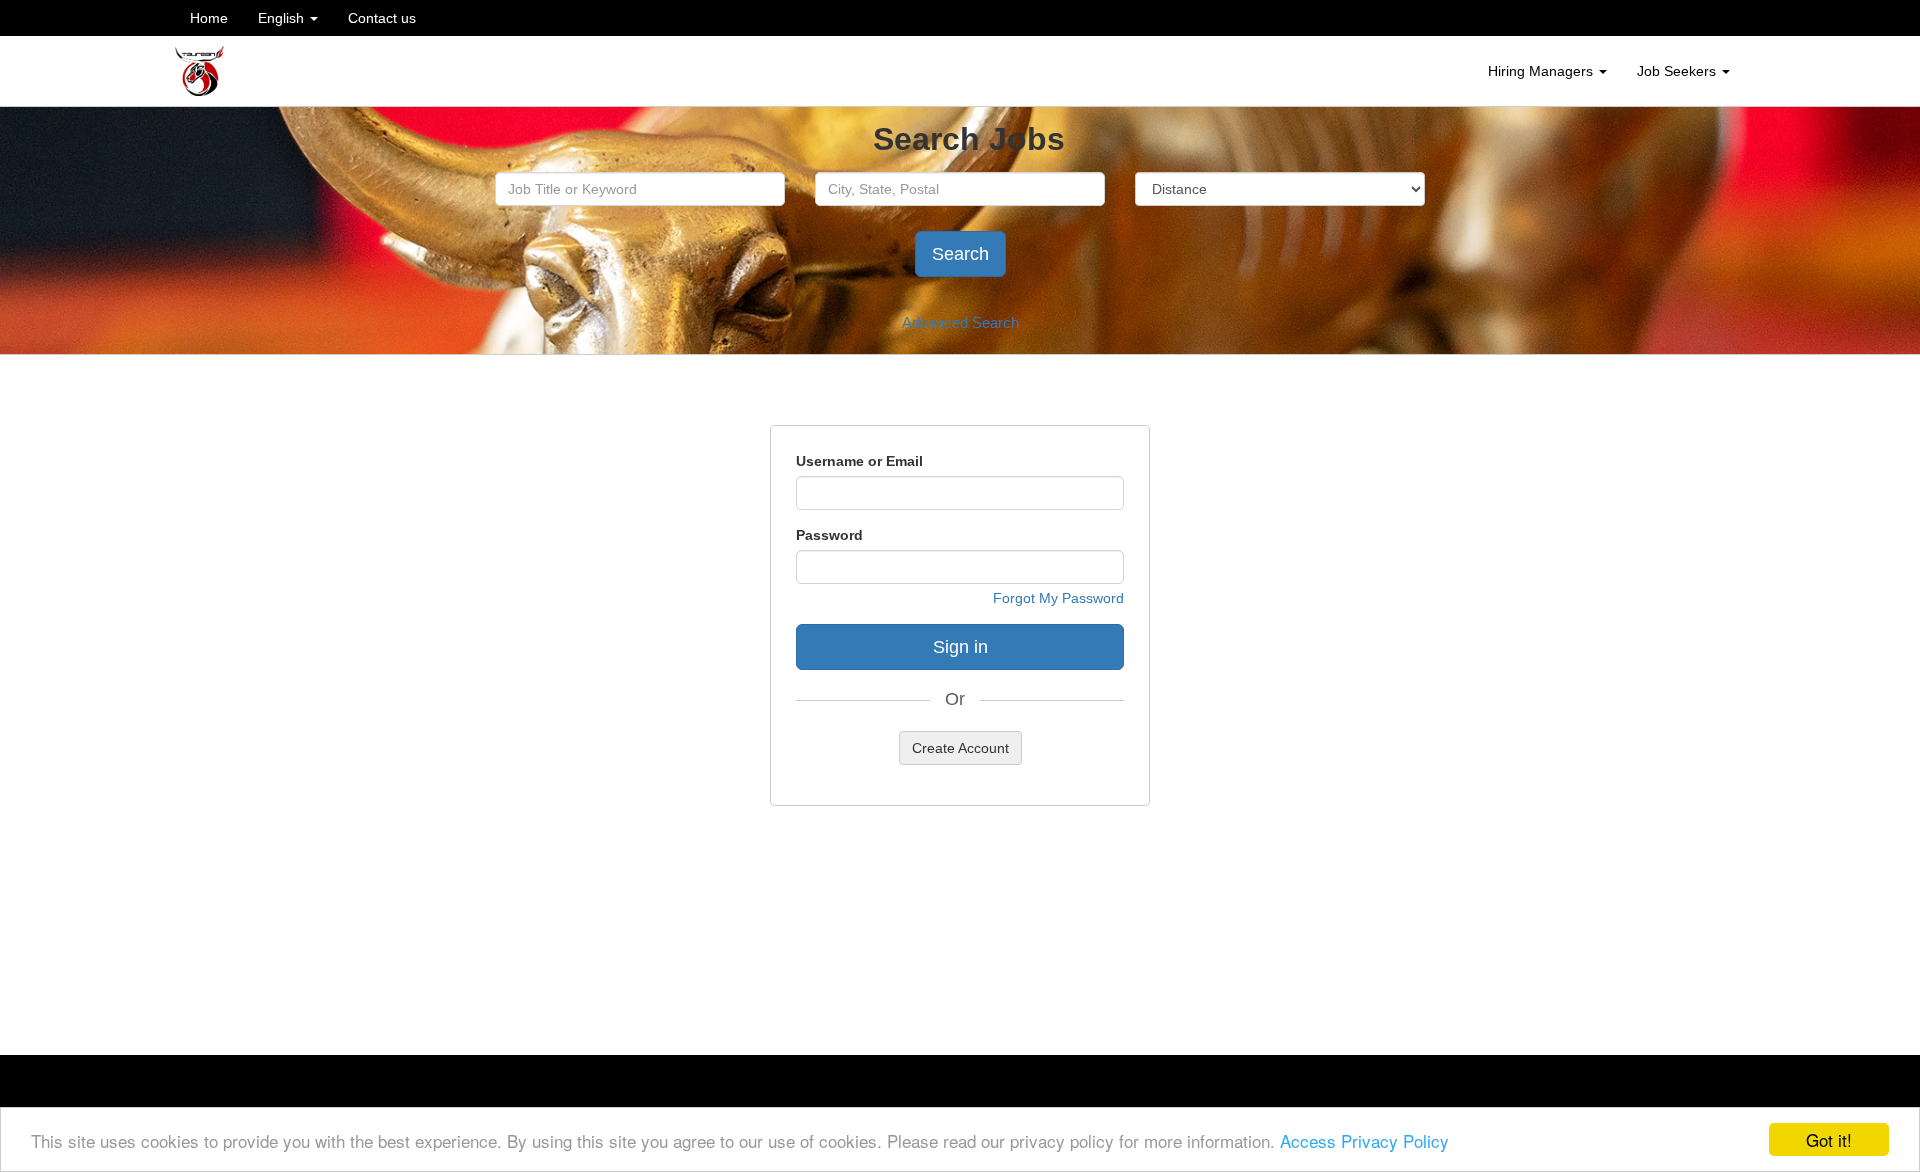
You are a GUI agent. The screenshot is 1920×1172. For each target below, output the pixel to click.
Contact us (382, 18)
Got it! (1829, 1139)
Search (960, 254)
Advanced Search (960, 322)
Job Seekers (1678, 71)
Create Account (960, 748)
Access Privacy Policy (1364, 1140)
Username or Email (859, 461)
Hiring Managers (1542, 71)
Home (209, 18)
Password (829, 535)
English (283, 18)
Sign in (960, 647)
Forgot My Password (1058, 598)
